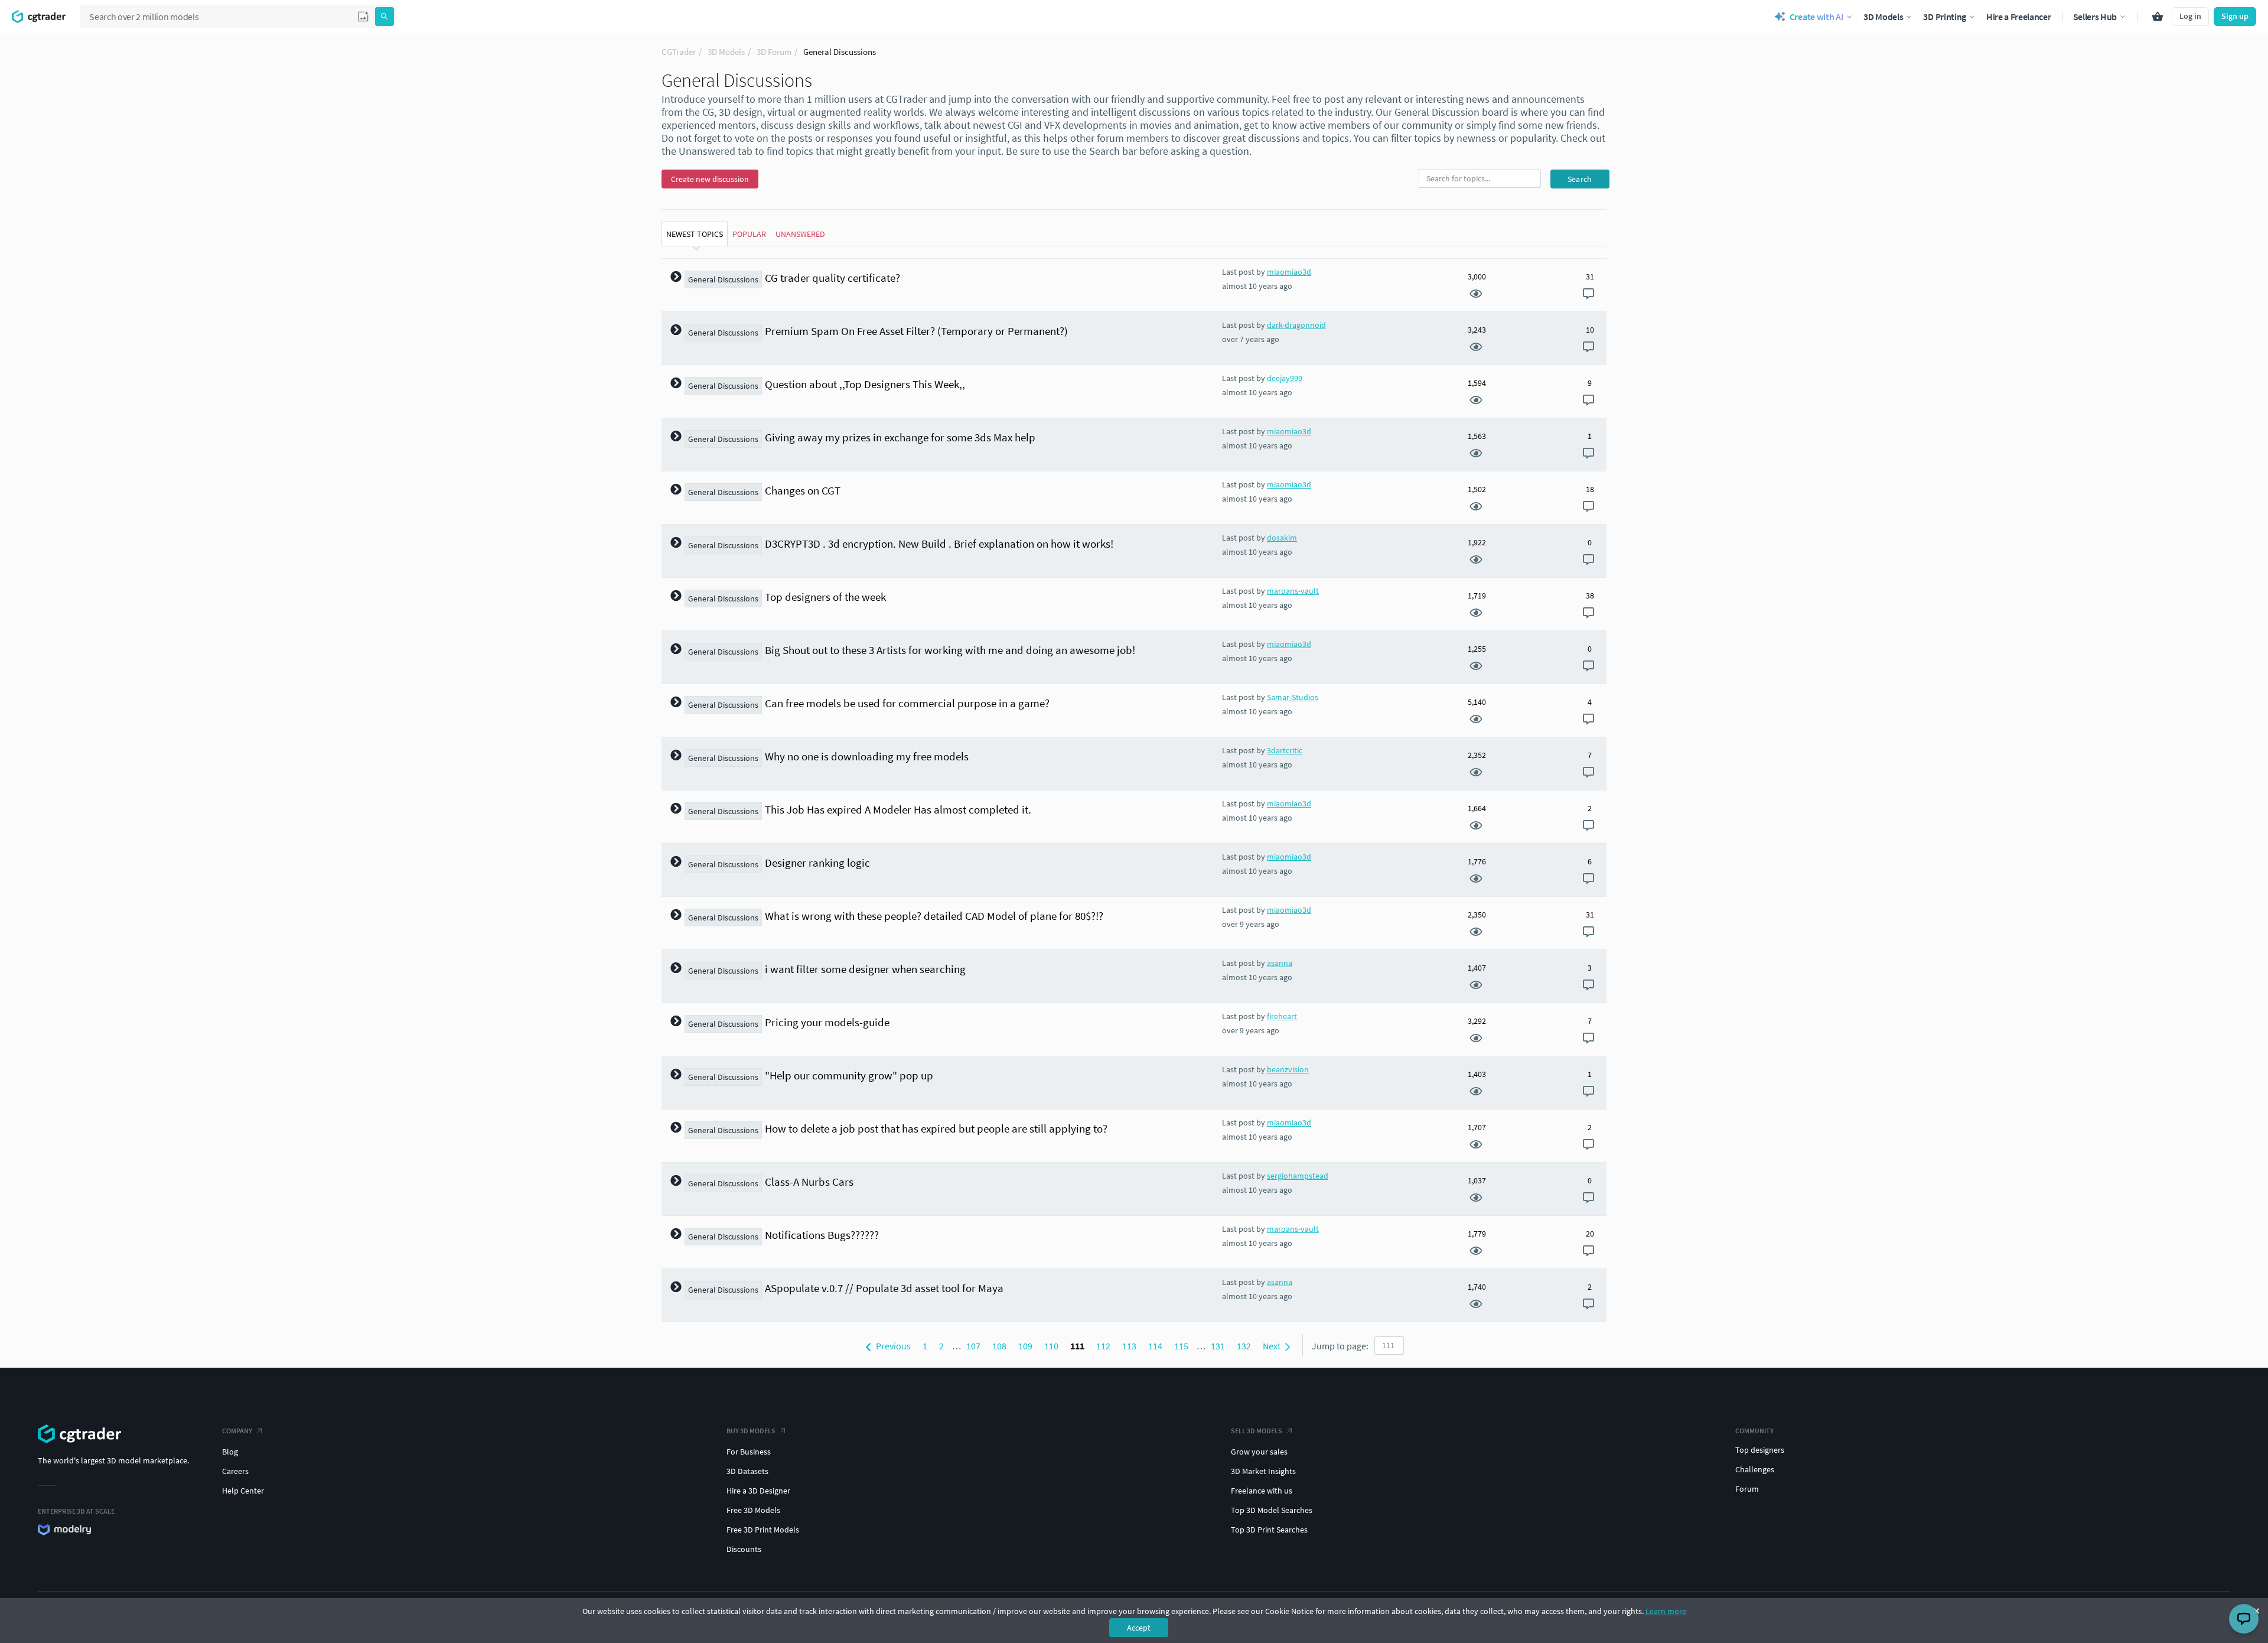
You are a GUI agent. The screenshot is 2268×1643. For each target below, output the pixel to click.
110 (1051, 1346)
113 (1129, 1346)
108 (999, 1346)
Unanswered (800, 234)
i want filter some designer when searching (865, 969)
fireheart (1282, 1016)
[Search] (384, 17)
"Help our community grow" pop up (849, 1075)
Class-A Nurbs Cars (809, 1182)
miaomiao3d (1289, 272)
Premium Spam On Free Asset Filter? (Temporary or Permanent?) (916, 331)
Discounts (744, 1549)
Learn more (1666, 1611)
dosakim (1282, 538)
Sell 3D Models (1257, 1431)
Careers (235, 1471)
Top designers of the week (825, 597)
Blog (230, 1452)
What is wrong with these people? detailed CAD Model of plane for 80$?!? (934, 916)
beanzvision (1288, 1069)
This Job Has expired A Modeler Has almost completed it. (898, 809)
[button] (363, 17)
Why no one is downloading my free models (867, 756)
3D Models (726, 52)
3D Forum (774, 52)
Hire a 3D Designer (758, 1491)
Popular (749, 234)
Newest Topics (695, 234)
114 (1155, 1346)
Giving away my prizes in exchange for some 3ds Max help (900, 437)
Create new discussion (710, 179)
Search (1580, 179)
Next (1273, 1346)
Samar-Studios (1293, 697)
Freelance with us (1262, 1491)
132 (1244, 1346)
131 (1218, 1346)
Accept (1139, 1628)
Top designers (1760, 1450)
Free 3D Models (753, 1510)
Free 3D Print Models (763, 1530)
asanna (1280, 963)
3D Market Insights (1263, 1471)
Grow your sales (1259, 1452)
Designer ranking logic (817, 863)
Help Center (243, 1491)
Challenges (1755, 1469)
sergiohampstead (1298, 1176)
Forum (1747, 1489)
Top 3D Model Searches (1272, 1510)
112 (1103, 1346)
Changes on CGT (803, 490)
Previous (892, 1346)
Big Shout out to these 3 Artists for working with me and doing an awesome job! (950, 650)
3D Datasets (747, 1471)
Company (237, 1431)
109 (1025, 1346)
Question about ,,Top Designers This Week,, (865, 384)
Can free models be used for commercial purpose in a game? (907, 703)
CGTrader (679, 52)
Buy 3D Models (751, 1431)
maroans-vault (1293, 591)
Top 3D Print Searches (1269, 1530)
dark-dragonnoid (1296, 325)
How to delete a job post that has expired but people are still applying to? (936, 1128)
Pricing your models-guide (827, 1022)
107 (973, 1346)
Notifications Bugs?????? (822, 1235)
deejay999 (1285, 378)
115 (1181, 1346)
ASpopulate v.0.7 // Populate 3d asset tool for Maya (884, 1288)
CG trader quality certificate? (832, 278)
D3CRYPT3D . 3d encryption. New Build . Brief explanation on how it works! (939, 544)
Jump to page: (1340, 1346)
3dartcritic (1285, 750)
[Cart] (2158, 17)
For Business (749, 1452)
